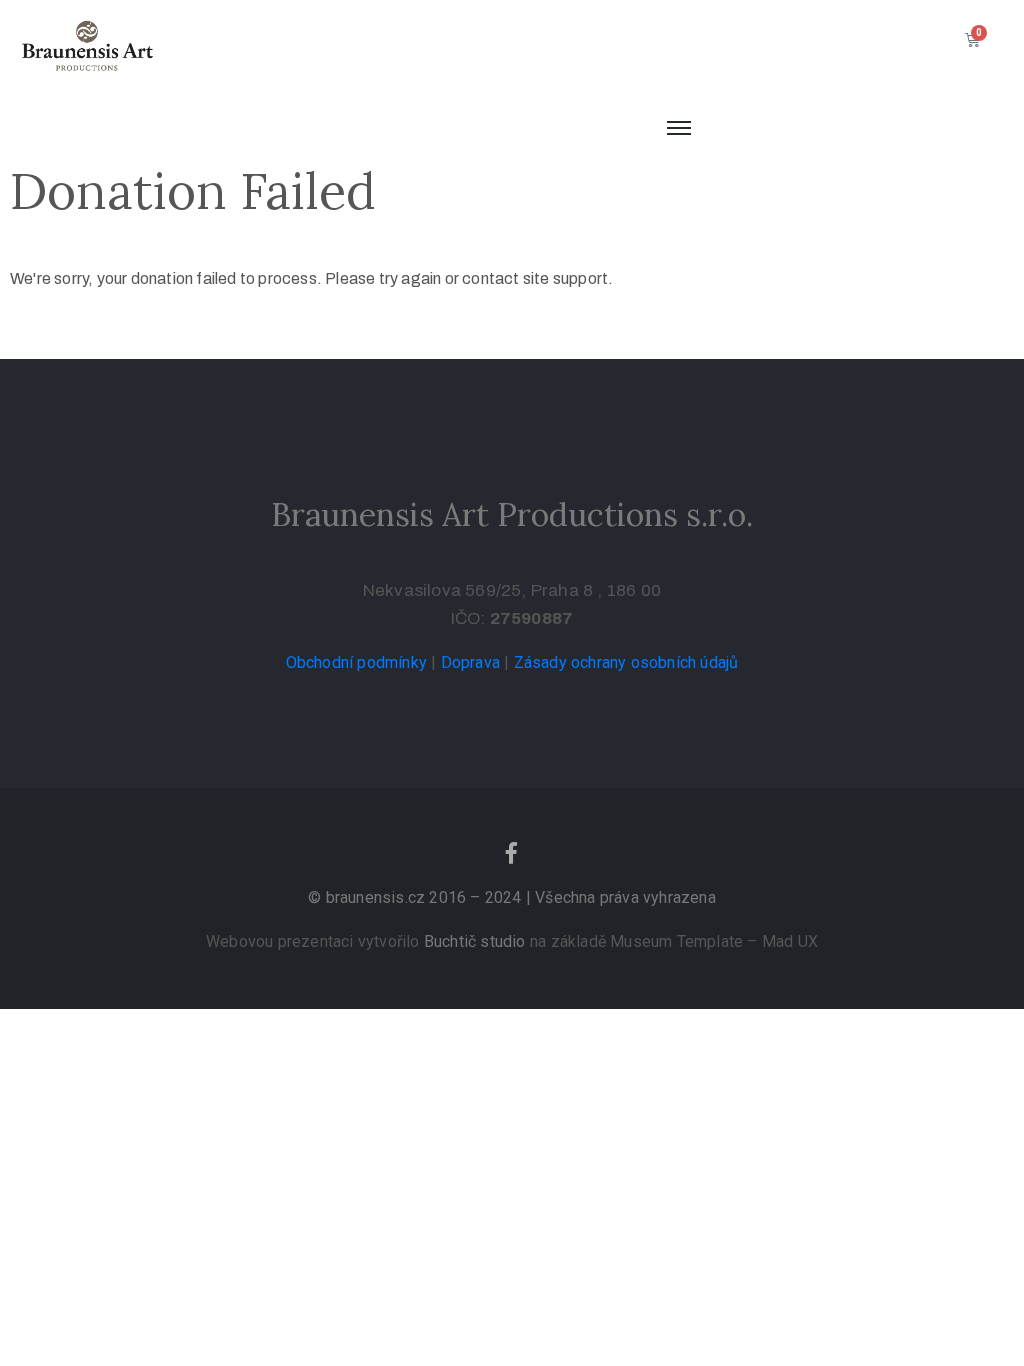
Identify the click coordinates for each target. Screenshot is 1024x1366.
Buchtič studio (475, 941)
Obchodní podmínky (356, 662)
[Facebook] (512, 853)
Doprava (470, 662)
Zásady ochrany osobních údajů (626, 662)
